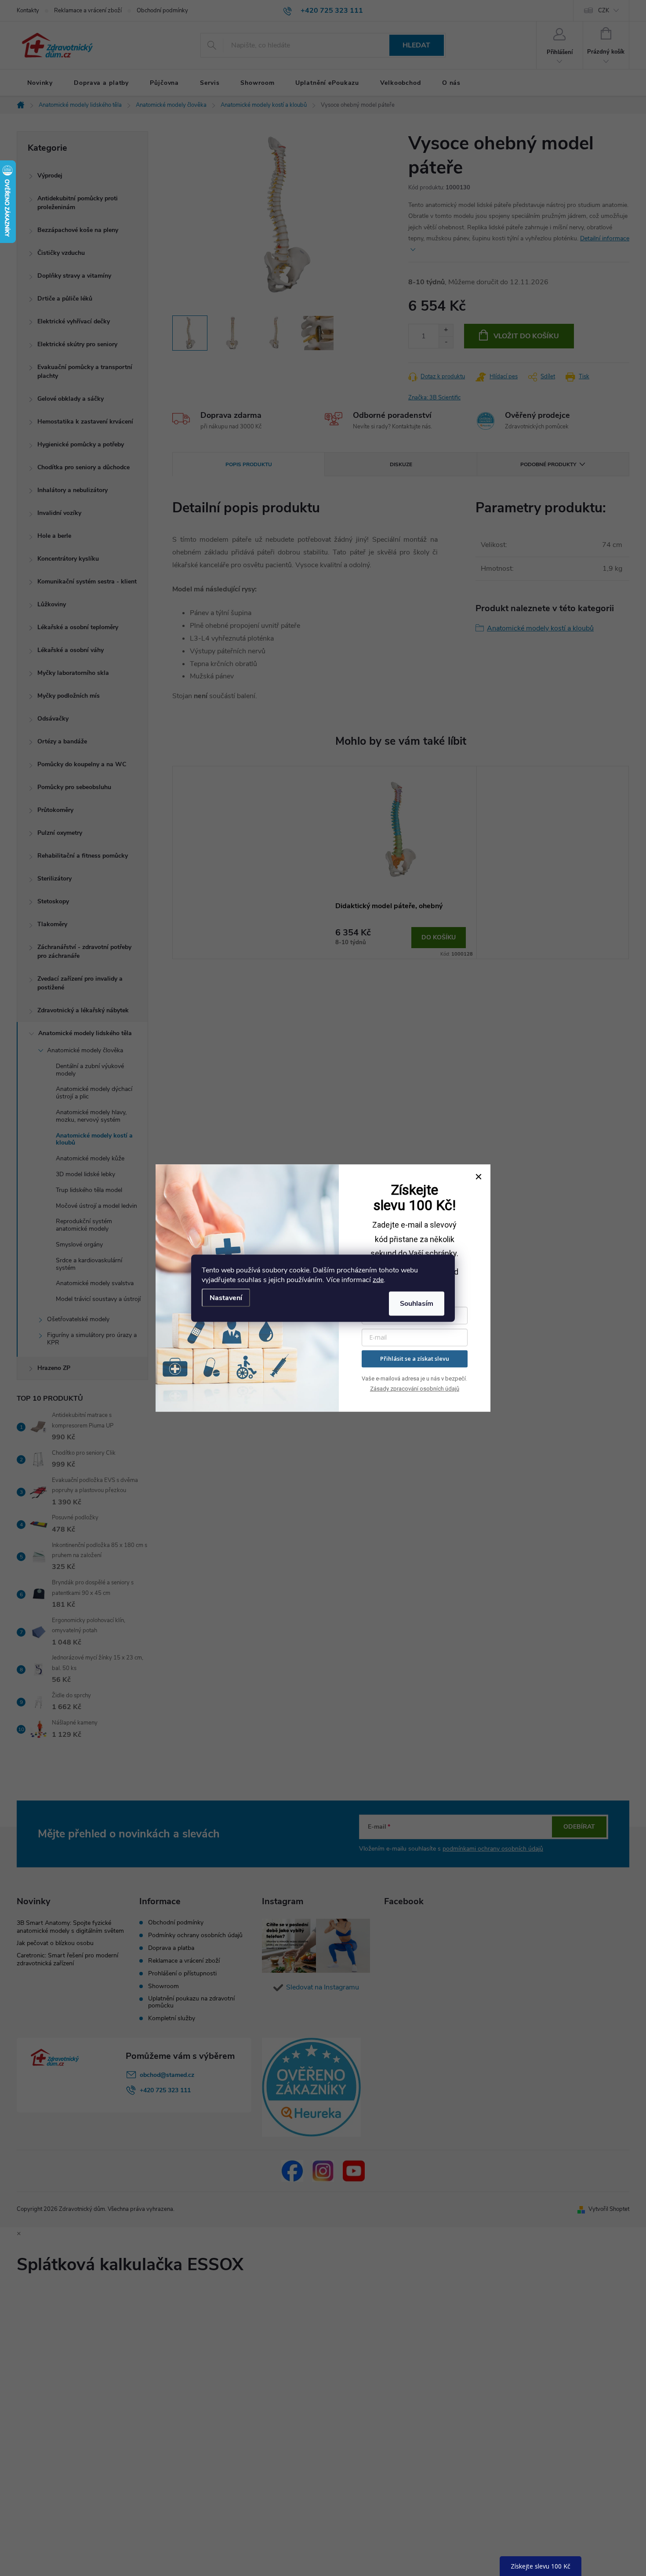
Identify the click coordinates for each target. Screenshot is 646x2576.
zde (378, 1279)
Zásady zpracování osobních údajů (415, 1389)
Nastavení (226, 1297)
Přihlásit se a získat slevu (415, 1359)
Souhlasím (417, 1303)
